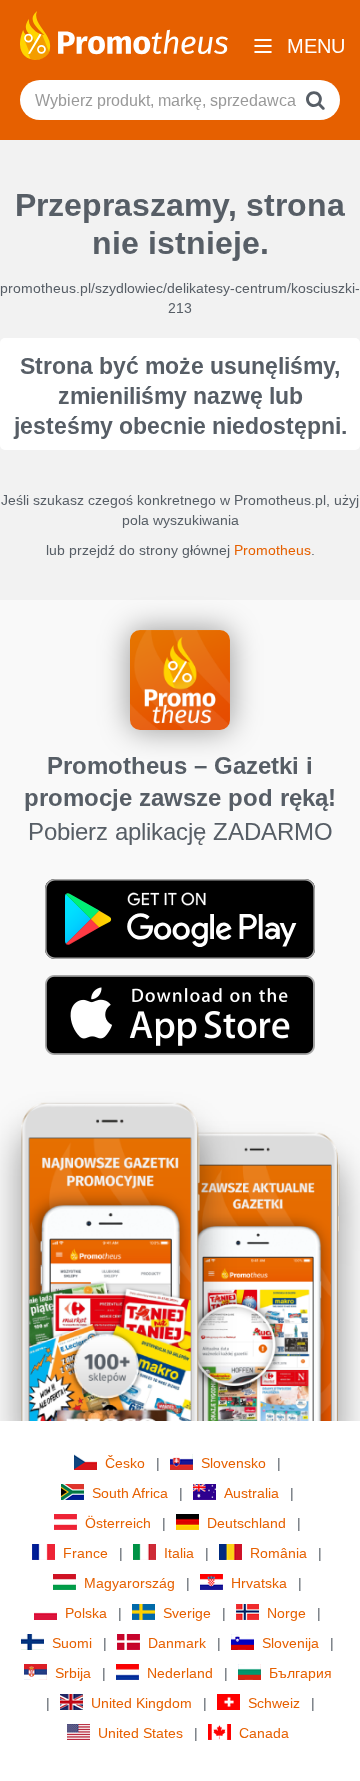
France (85, 1553)
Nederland (180, 1673)
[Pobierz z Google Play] (180, 918)
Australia (251, 1493)
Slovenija (290, 1643)
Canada (264, 1733)
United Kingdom (141, 1703)
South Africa (130, 1493)
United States (140, 1733)
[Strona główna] (124, 34)
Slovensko (233, 1463)
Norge (286, 1613)
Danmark (177, 1643)
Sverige (187, 1613)
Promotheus (272, 550)
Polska (86, 1613)
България (300, 1673)
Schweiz (274, 1703)
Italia (179, 1553)
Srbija (73, 1673)
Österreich (118, 1523)
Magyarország (129, 1583)
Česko (125, 1463)
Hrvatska (259, 1583)
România (278, 1553)
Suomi (72, 1643)
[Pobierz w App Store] (180, 1014)
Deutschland (246, 1523)
